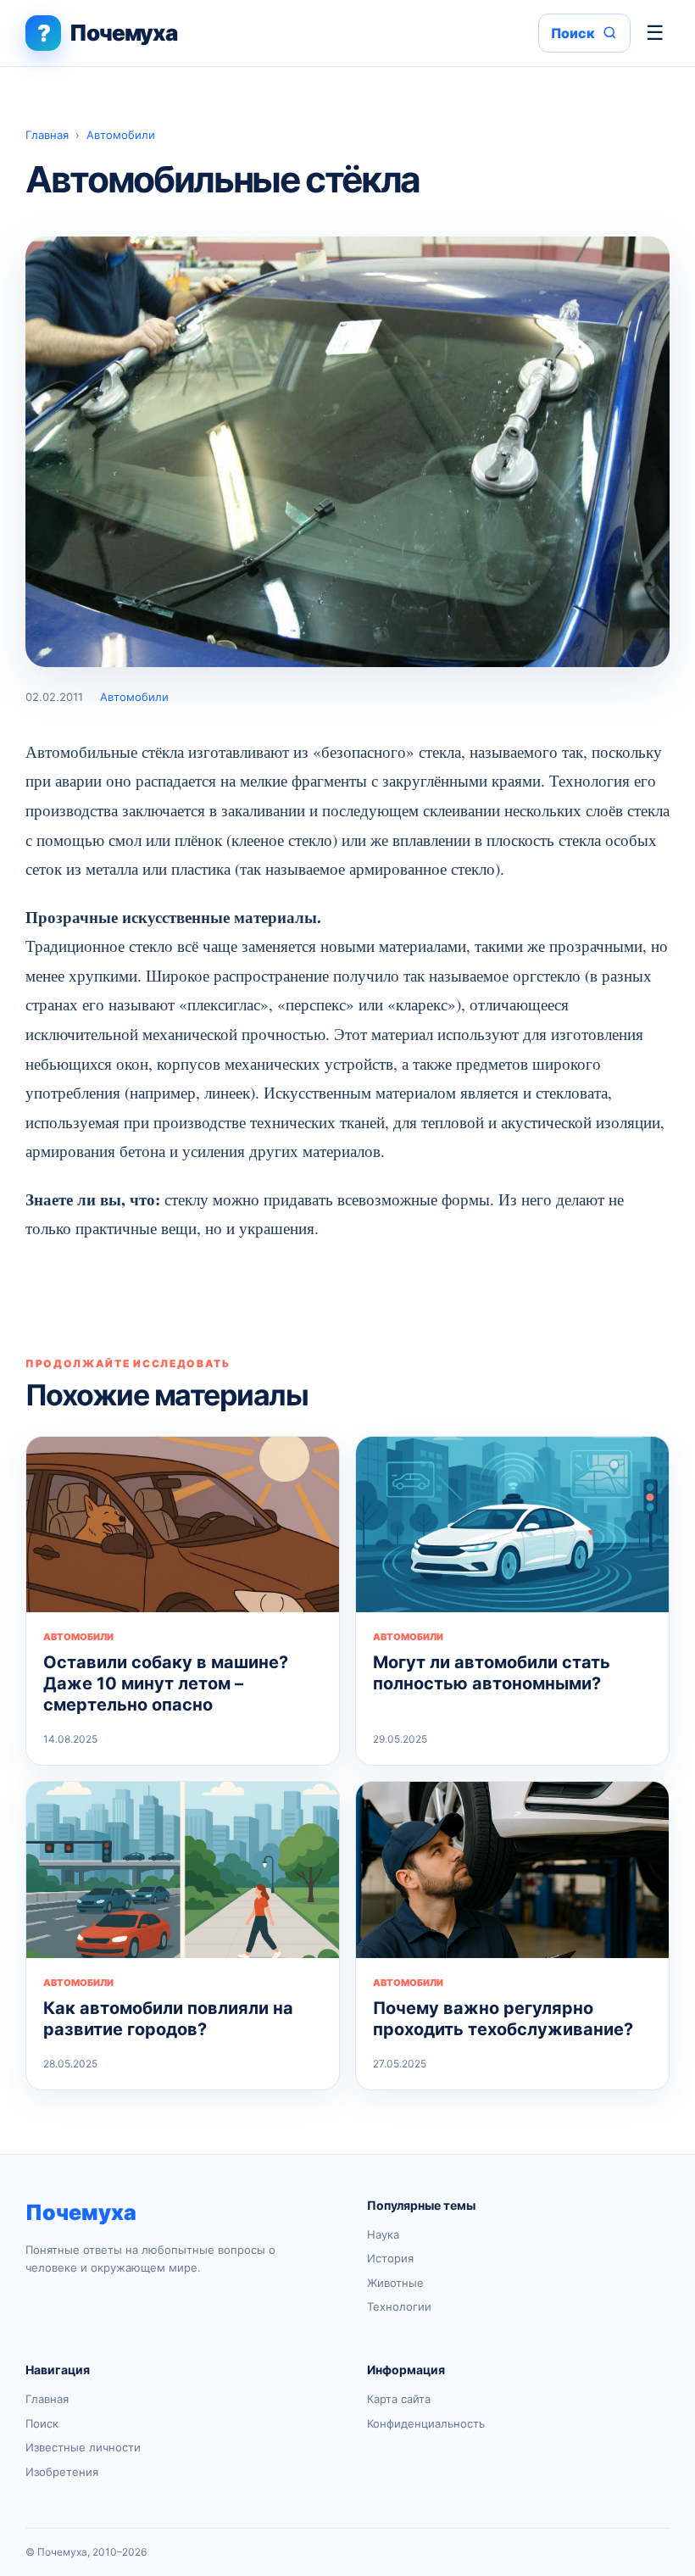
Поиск (42, 2423)
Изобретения (62, 2472)
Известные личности (83, 2447)
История (390, 2258)
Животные (395, 2283)
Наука (383, 2234)
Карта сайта (399, 2399)
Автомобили (121, 135)
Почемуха (81, 2212)
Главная (47, 135)
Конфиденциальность (426, 2423)
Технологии (399, 2306)
